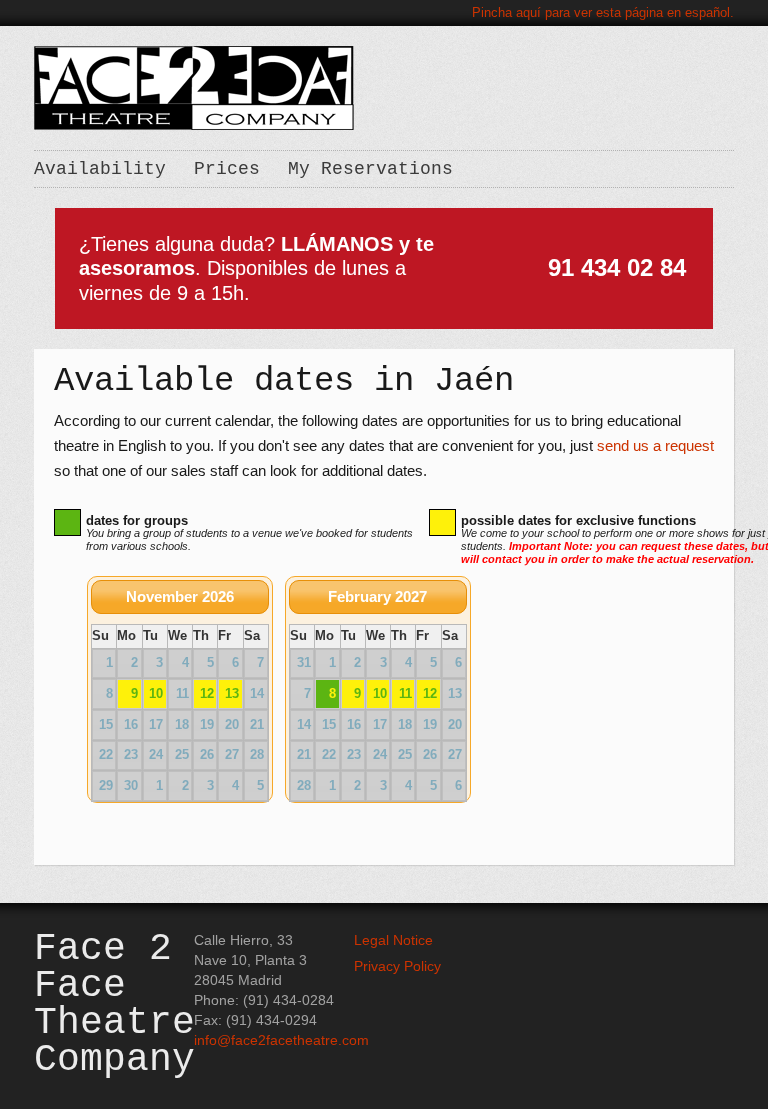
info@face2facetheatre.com (281, 1040)
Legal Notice (393, 940)
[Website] (194, 87)
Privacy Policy (397, 966)
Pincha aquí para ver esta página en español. (603, 12)
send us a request (655, 446)
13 (232, 693)
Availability (100, 169)
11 (405, 693)
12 (207, 693)
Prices (227, 169)
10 (156, 693)
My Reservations (370, 169)
